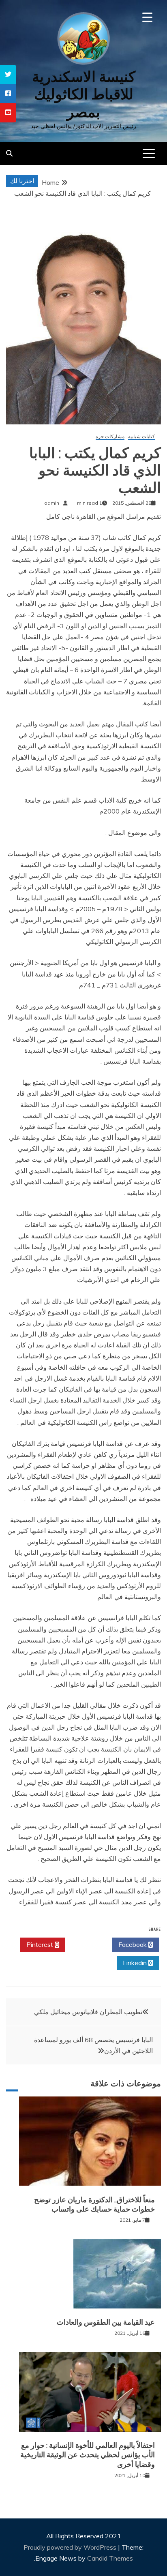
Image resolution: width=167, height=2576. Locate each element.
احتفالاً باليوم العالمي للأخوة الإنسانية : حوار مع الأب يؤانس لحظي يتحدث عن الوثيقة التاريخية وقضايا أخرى (88, 2455)
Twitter (87, 1944)
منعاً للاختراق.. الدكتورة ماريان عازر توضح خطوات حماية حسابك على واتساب (94, 2204)
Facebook (133, 1944)
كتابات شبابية (141, 437)
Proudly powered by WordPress (71, 2547)
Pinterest (41, 1944)
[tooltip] (8, 74)
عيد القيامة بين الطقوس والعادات (106, 2322)
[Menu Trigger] (147, 17)
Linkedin (136, 1963)
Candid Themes (110, 2558)
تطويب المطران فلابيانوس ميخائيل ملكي (88, 2012)
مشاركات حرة (110, 437)
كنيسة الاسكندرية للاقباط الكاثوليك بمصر (84, 94)
